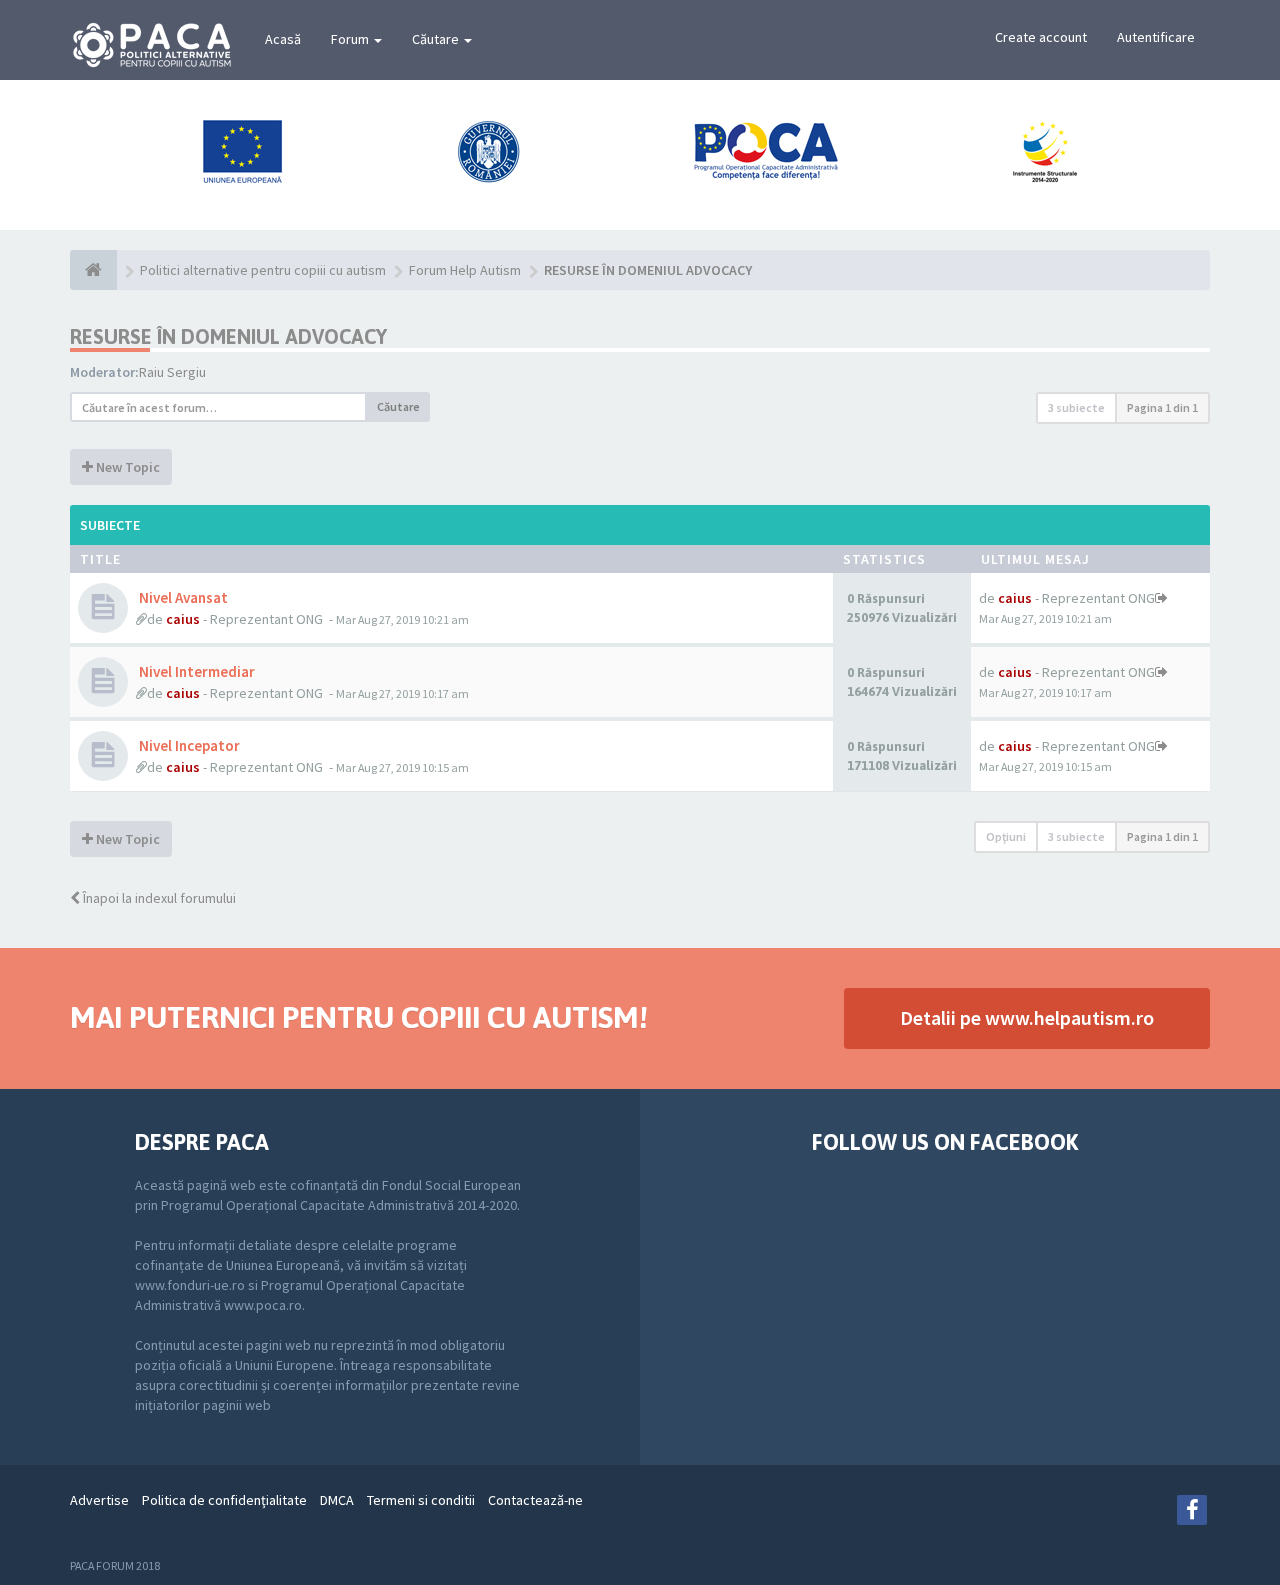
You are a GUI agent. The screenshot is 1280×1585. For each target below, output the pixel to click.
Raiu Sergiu (172, 372)
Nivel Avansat (182, 597)
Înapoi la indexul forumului (158, 898)
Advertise (99, 1500)
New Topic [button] (126, 467)
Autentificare (1156, 37)
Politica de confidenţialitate (224, 1500)
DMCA (337, 1500)
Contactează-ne (535, 1500)
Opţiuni (1006, 836)
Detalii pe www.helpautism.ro (1027, 1017)
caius (183, 619)
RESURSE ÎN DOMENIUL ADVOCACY (228, 336)
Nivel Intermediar (195, 671)
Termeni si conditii (421, 1500)
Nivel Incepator (188, 745)
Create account (1041, 37)
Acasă (283, 39)
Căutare (437, 39)
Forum (351, 39)
